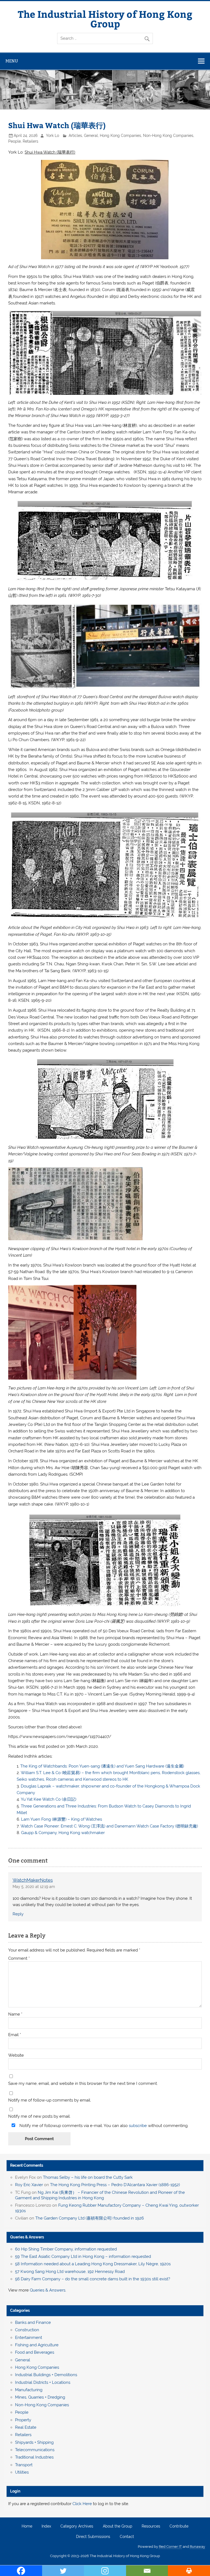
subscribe (138, 2126)
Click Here (82, 2504)
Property (23, 2420)
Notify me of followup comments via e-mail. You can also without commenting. (103, 2125)
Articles (75, 136)
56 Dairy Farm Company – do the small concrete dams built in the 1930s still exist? (93, 2279)
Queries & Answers (27, 2237)
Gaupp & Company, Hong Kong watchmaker (63, 1833)
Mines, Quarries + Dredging (40, 2397)
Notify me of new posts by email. (39, 2116)
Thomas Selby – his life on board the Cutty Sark (88, 2177)
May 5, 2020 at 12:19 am (34, 1887)
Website (16, 2055)
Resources (151, 2526)
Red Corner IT (170, 2547)
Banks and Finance (33, 2322)
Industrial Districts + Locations (43, 2382)
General (91, 136)
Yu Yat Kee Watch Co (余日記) (49, 1799)
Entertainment (29, 2338)
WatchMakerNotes (33, 1880)
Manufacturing (29, 2390)
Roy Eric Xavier (29, 2185)
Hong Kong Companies (120, 136)
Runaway (197, 2547)
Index (46, 2526)
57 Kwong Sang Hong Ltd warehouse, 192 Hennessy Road (70, 2272)
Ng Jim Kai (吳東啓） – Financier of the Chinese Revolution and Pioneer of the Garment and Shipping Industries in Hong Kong (100, 2195)
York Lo (52, 136)
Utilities (22, 2472)
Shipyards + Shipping (34, 2442)
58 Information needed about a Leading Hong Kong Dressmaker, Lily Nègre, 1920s (93, 2264)
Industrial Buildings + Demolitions (46, 2375)
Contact (127, 2537)
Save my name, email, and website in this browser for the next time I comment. (83, 2084)
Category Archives (77, 2526)
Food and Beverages (35, 2352)
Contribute (179, 2526)
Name (15, 2014)
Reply (18, 1914)
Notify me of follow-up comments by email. (50, 2100)
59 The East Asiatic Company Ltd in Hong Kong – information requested (83, 2256)
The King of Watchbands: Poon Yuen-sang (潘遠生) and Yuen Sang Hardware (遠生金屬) (102, 1766)
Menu (12, 61)
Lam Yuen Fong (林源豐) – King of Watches (62, 1819)
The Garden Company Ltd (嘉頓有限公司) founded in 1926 (90, 2218)
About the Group (118, 2526)
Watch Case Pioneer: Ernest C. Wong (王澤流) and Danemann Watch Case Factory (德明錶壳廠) (109, 1826)
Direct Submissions (93, 2537)
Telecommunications (35, 2450)
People (14, 141)
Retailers (30, 141)
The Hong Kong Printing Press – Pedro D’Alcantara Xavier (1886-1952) (115, 2185)
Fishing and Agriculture (37, 2345)
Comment (19, 1958)
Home (27, 2526)
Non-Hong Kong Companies (168, 136)
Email (15, 2035)
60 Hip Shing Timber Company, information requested (66, 2249)
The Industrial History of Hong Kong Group (105, 19)
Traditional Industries (34, 2457)
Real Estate (26, 2427)
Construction (27, 2330)
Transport (24, 2465)
